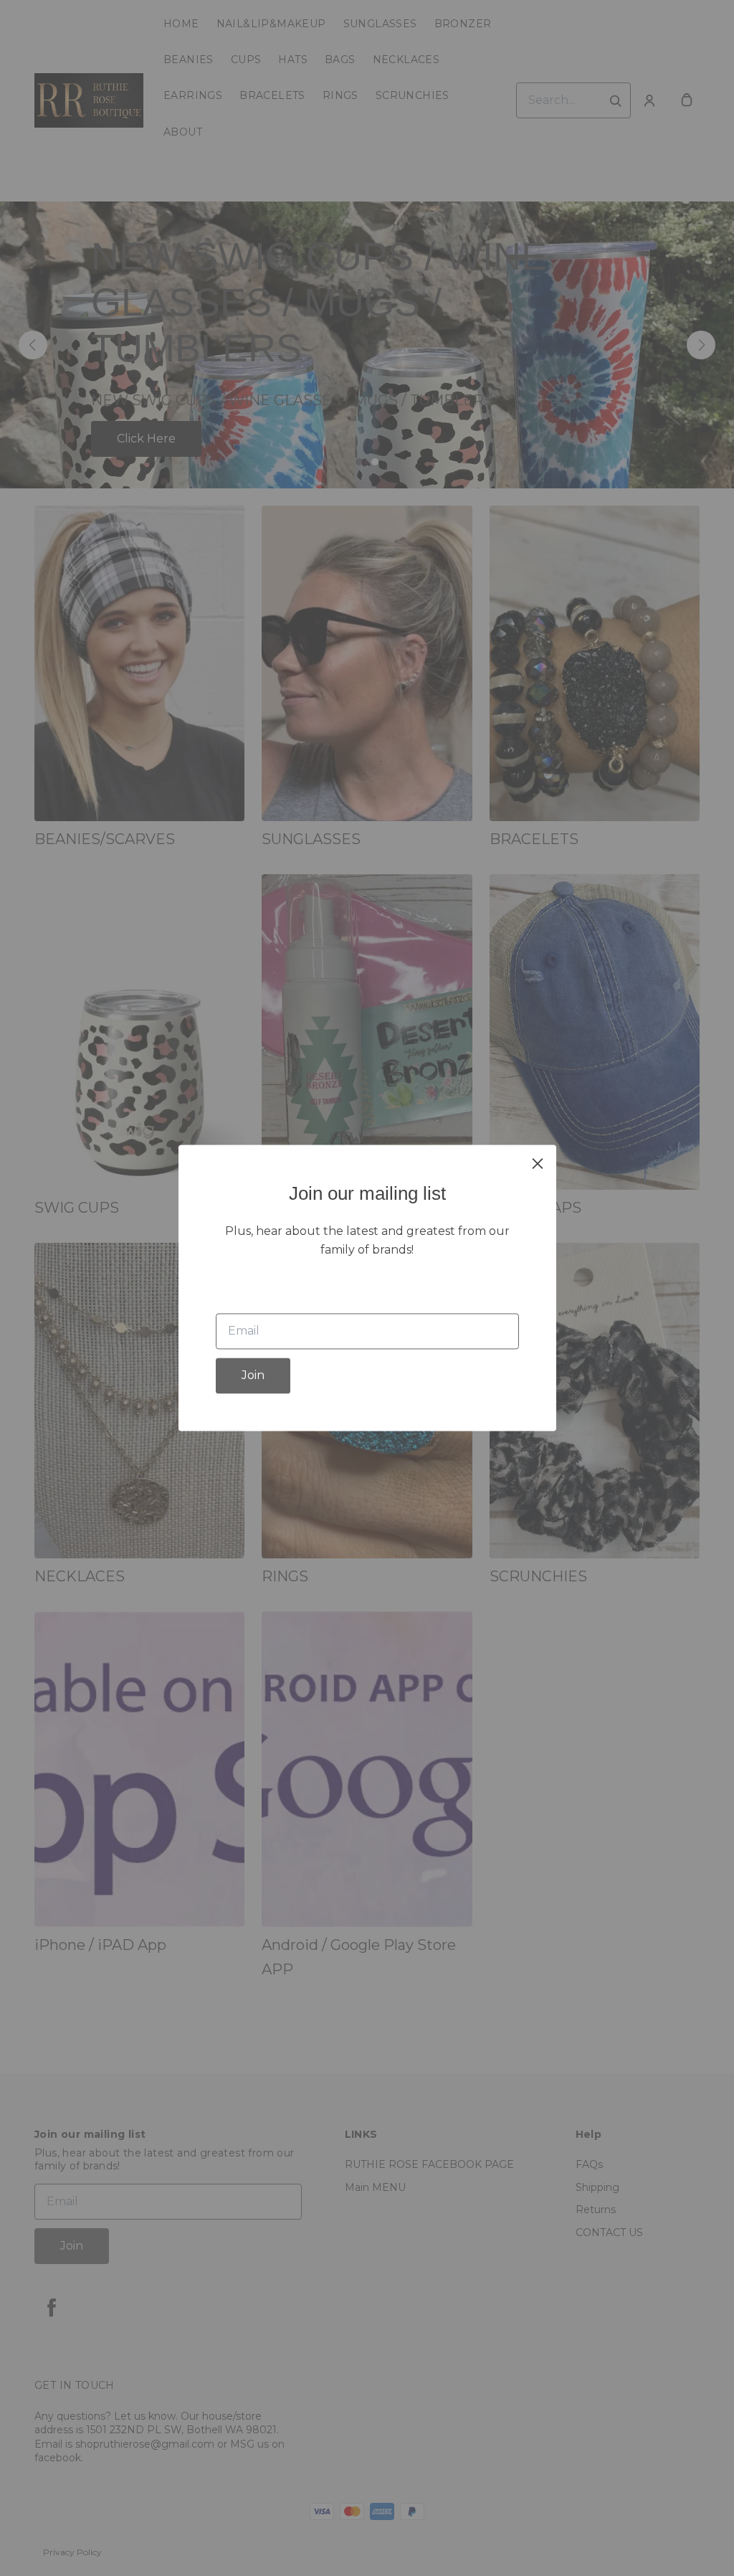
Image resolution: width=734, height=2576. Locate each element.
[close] (538, 1163)
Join (253, 1376)
